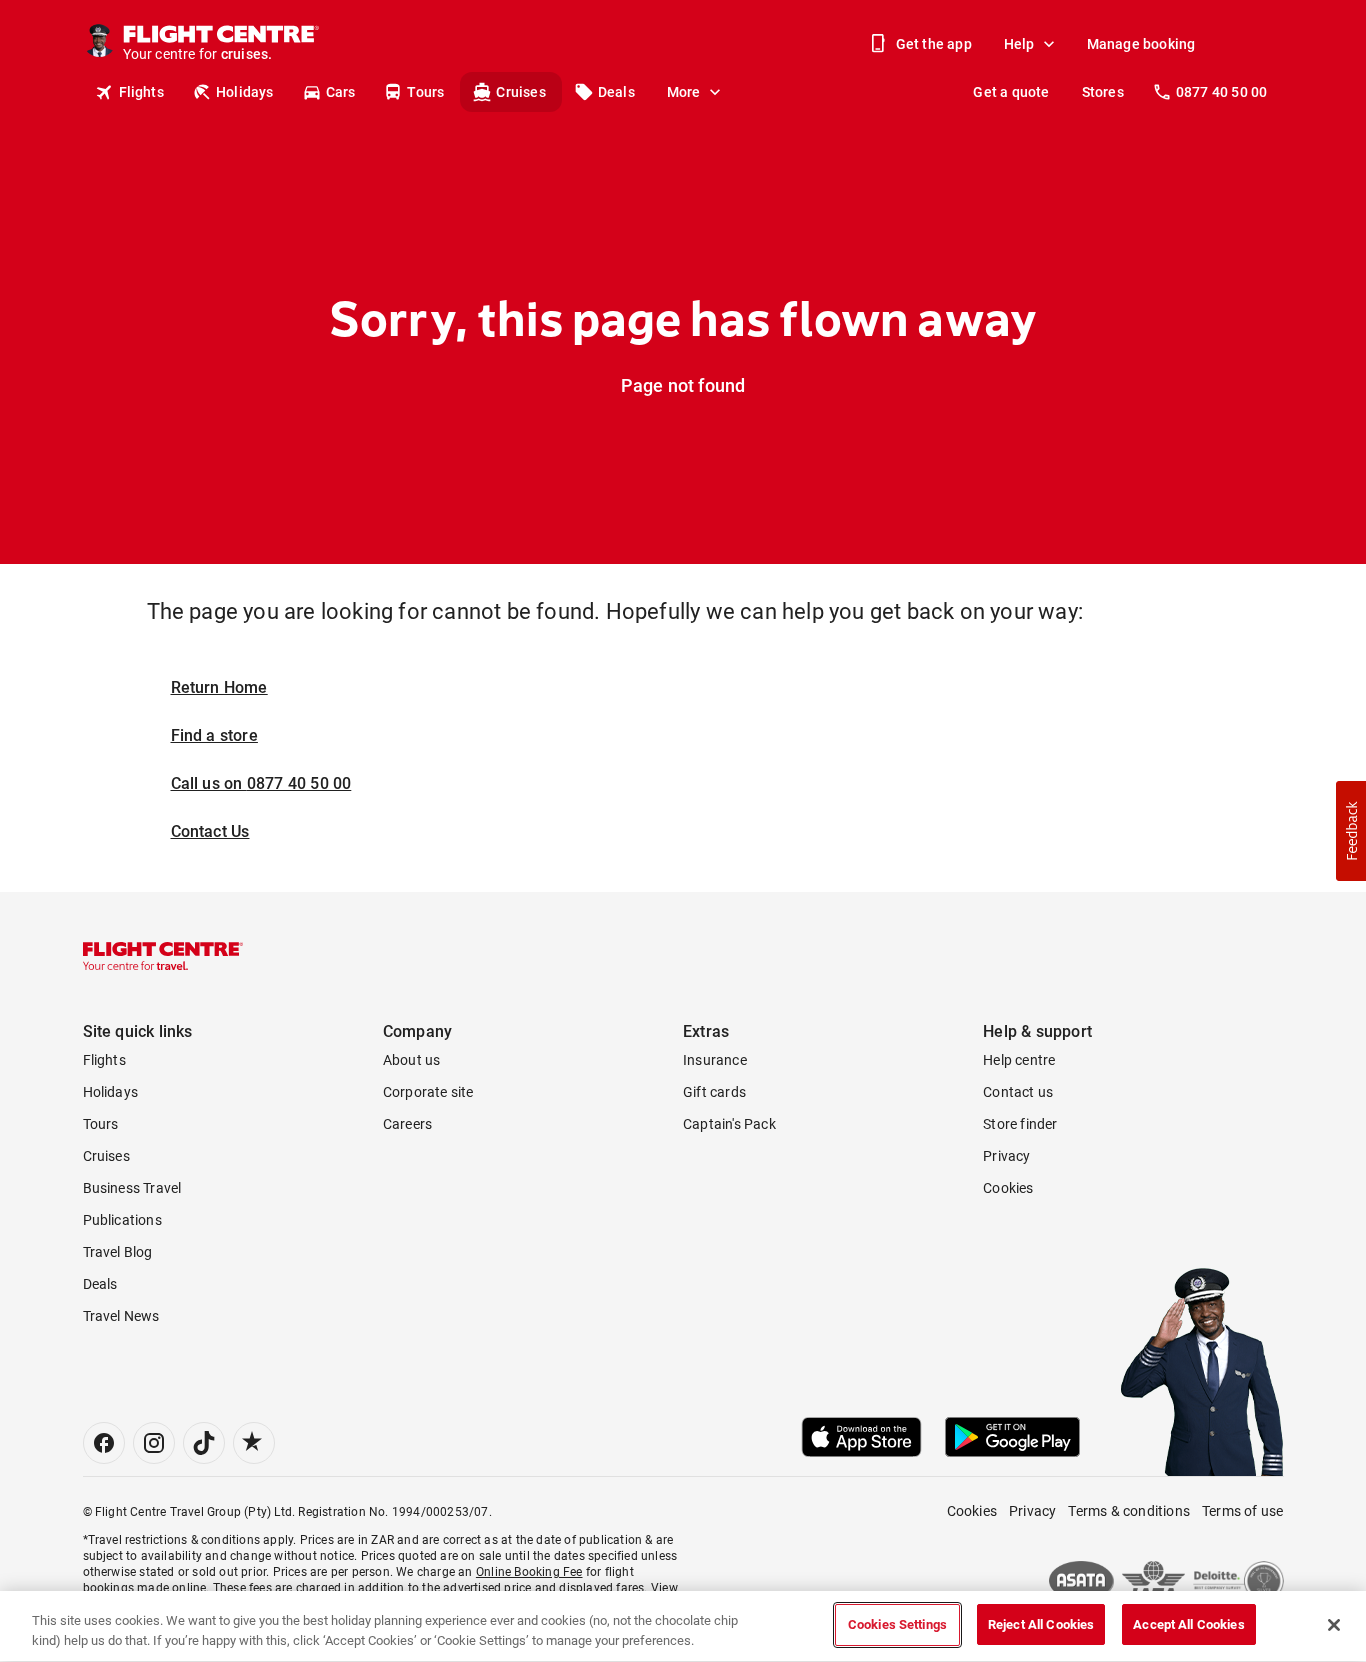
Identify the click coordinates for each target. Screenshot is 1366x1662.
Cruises (520, 92)
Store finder (1020, 1124)
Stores (1103, 92)
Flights (141, 92)
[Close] (1334, 1625)
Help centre (1019, 1060)
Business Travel (132, 1188)
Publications (122, 1220)
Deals (616, 92)
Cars (341, 92)
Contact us (1018, 1092)
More (684, 92)
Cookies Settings (897, 1624)
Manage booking (1141, 44)
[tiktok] (204, 1443)
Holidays (245, 92)
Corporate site (428, 1092)
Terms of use (1242, 1511)
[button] (1351, 831)
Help (1019, 44)
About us (412, 1060)
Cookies (1008, 1188)
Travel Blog (118, 1252)
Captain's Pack (729, 1124)
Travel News (121, 1316)
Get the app (934, 44)
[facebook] (104, 1443)
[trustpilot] (254, 1443)
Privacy (1006, 1156)
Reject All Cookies (1041, 1624)
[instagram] (154, 1443)
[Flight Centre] (163, 956)
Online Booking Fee (529, 1572)
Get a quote (1011, 92)
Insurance (715, 1060)
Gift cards (714, 1092)
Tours (425, 92)
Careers (407, 1124)
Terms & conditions (1129, 1511)
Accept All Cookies (1188, 1624)
